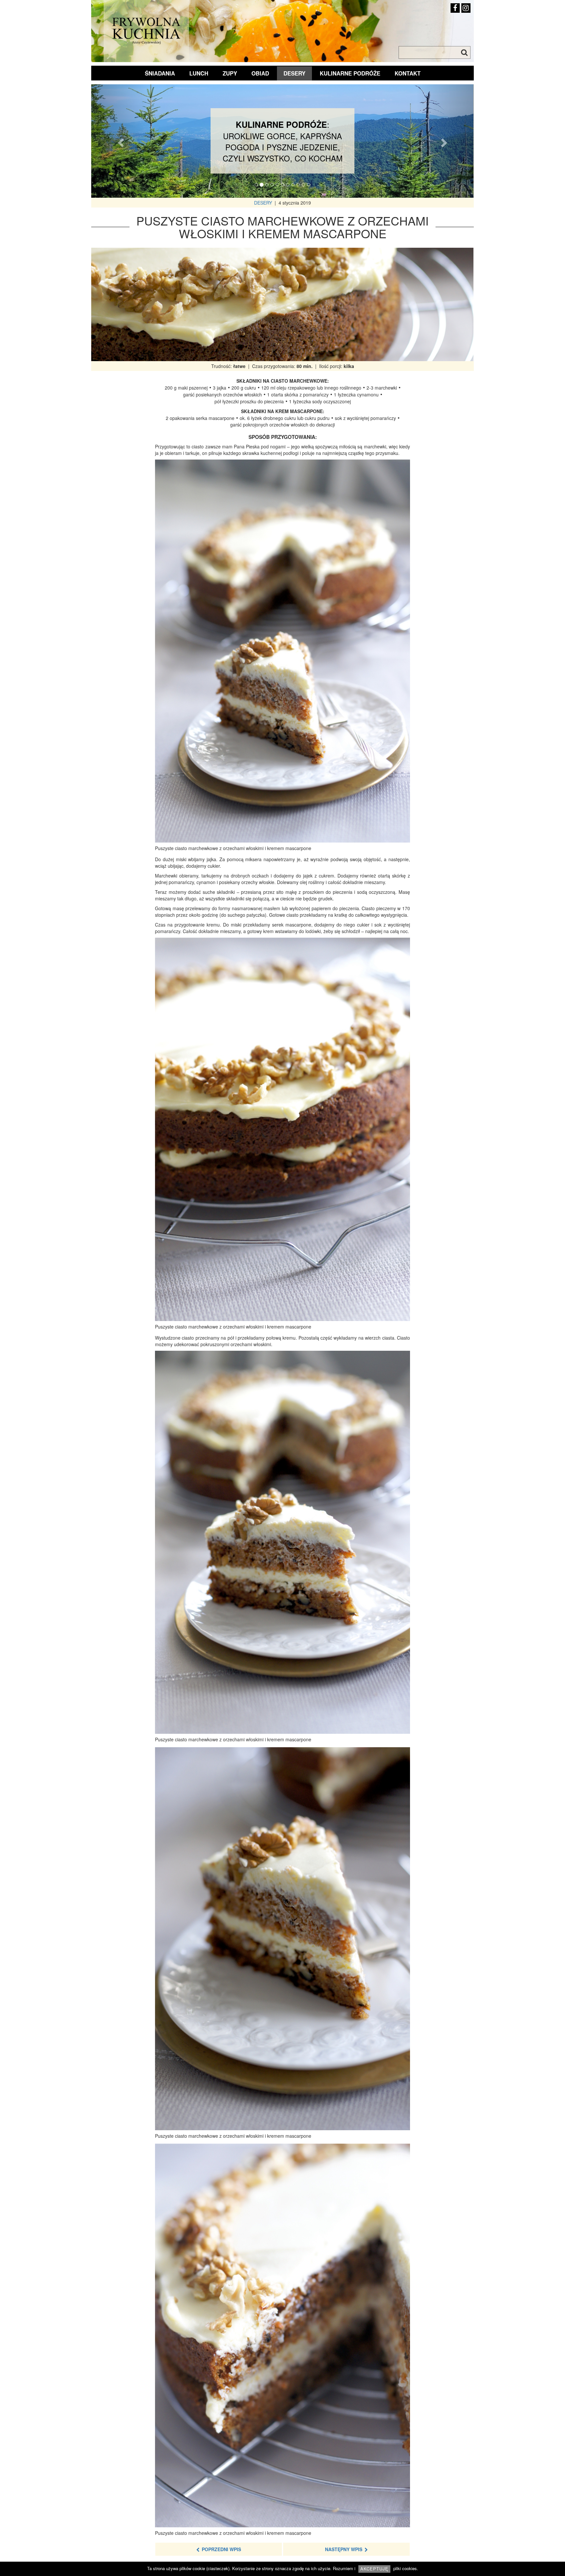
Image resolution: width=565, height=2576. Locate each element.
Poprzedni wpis (221, 2549)
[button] (120, 141)
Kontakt (408, 73)
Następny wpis (344, 2549)
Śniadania (160, 73)
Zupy (230, 73)
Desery (294, 73)
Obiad (260, 73)
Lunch (199, 73)
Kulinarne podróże (350, 73)
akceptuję (374, 2569)
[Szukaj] (464, 53)
